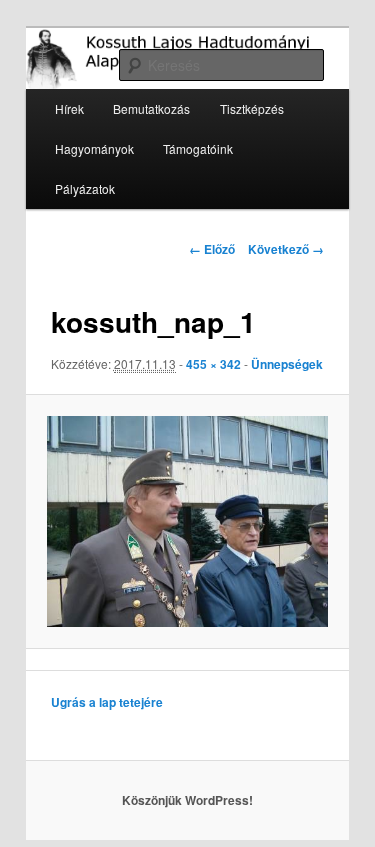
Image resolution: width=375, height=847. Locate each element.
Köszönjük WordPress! (187, 800)
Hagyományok (94, 148)
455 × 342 (213, 364)
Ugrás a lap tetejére (107, 702)
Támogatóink (198, 148)
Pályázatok (85, 188)
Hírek (69, 108)
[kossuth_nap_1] (187, 521)
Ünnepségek (287, 364)
